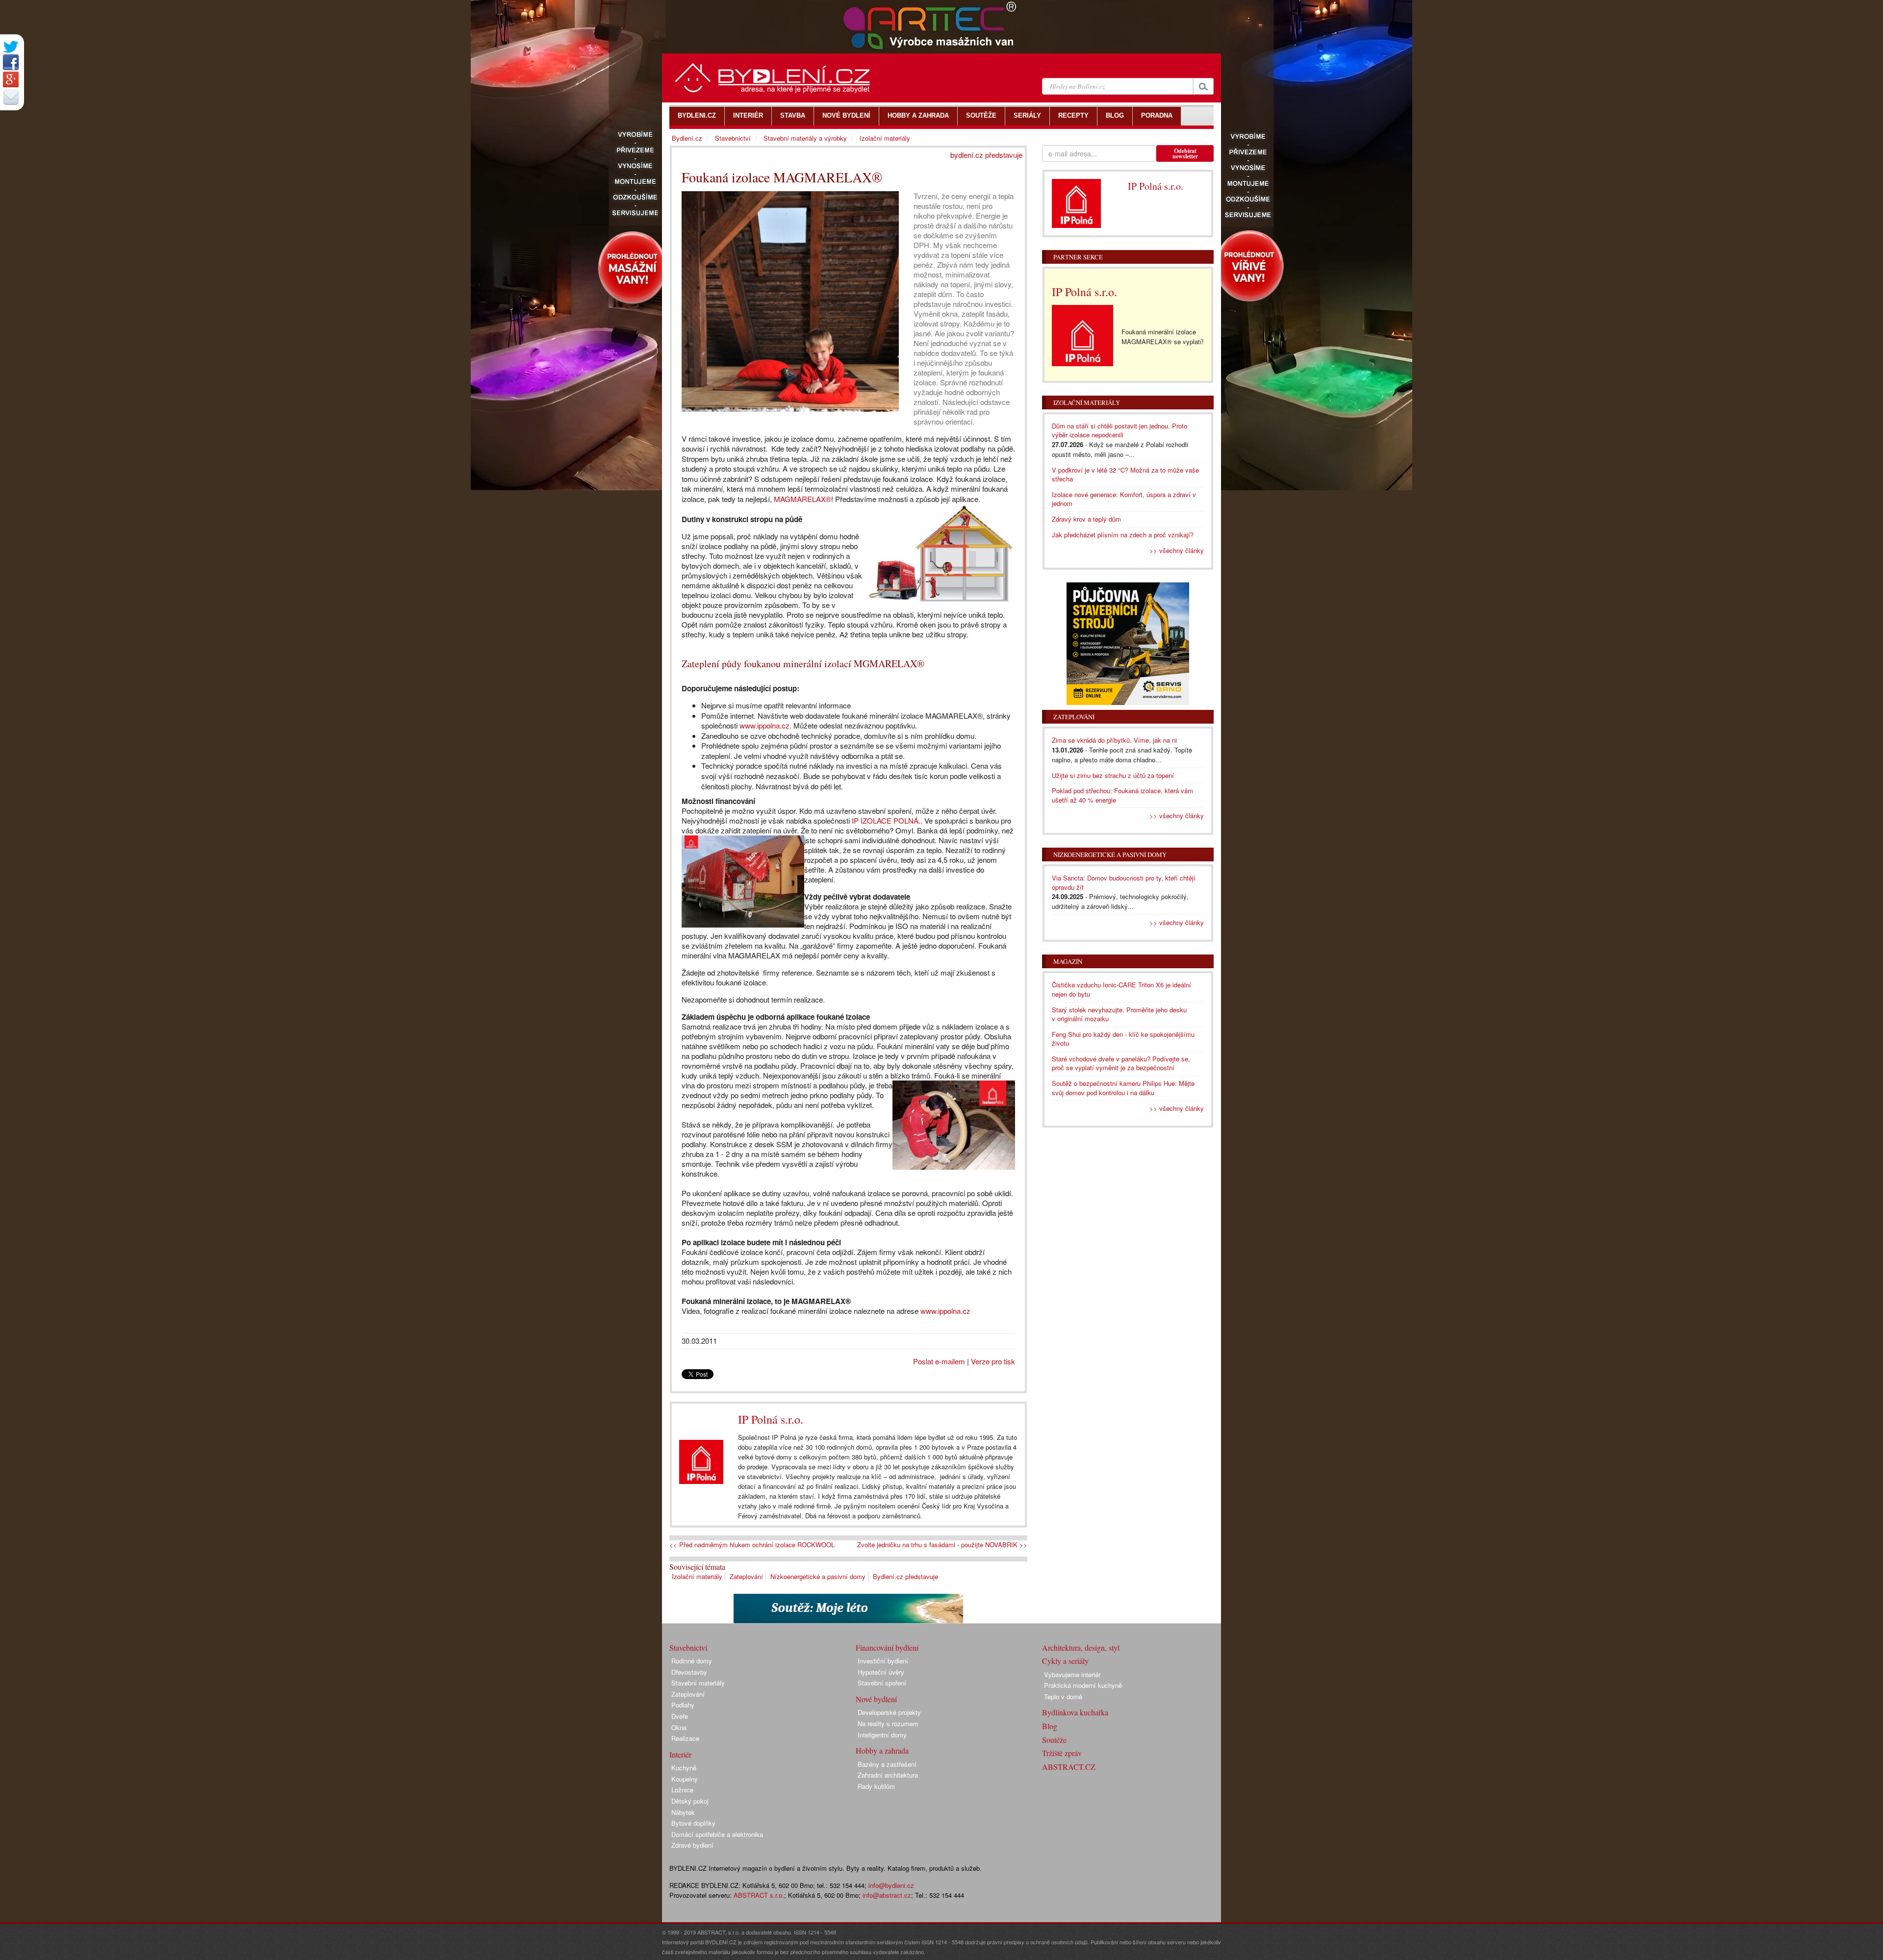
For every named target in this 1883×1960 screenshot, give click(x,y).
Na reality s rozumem (888, 1723)
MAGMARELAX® (802, 499)
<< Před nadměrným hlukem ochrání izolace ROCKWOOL (752, 1545)
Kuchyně (684, 1768)
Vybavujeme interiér (1072, 1674)
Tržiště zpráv (1062, 1753)
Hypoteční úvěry (881, 1672)
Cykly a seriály (1065, 1661)
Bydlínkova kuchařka (1075, 1712)
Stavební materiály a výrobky (805, 138)
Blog (1050, 1726)
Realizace (685, 1738)
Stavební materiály (698, 1683)
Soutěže (1054, 1740)
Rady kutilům (876, 1786)
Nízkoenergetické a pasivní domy (818, 1576)
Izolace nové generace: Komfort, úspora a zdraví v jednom (1124, 499)
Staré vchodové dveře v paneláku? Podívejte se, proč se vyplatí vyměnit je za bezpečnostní (1121, 1063)
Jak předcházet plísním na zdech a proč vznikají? (1123, 535)
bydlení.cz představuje (986, 155)
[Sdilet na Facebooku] (11, 62)
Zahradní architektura (888, 1775)
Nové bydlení (876, 1699)
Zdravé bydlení (692, 1845)
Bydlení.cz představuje (905, 1576)
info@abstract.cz (887, 1895)
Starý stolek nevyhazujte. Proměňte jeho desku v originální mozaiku (1119, 1014)
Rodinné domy (692, 1661)
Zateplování (746, 1576)
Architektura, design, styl (1081, 1647)
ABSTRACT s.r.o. (759, 1895)
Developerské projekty (889, 1712)
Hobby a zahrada (882, 1750)
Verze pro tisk (993, 1361)
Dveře (680, 1716)
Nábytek (683, 1812)
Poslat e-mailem (939, 1361)
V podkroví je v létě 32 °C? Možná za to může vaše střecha (1125, 475)
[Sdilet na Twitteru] (11, 47)
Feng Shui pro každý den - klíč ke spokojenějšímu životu (1123, 1039)
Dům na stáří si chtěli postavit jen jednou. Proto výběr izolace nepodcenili (1120, 430)
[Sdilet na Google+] (11, 79)
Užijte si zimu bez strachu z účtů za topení (1113, 775)
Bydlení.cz (687, 138)
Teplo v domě (1063, 1696)
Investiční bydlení (883, 1661)
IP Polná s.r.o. (771, 1419)
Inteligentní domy (882, 1735)
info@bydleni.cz (891, 1885)
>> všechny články (1177, 550)
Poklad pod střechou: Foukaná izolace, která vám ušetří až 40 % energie (1122, 795)
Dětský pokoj (690, 1801)
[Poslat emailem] (11, 97)
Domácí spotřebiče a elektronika (717, 1834)
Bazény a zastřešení (887, 1764)
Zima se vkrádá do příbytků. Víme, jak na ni (1114, 740)
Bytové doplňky (693, 1823)
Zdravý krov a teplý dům (1086, 519)
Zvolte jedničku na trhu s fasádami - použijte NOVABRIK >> (942, 1545)
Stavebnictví (733, 138)
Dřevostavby (689, 1672)
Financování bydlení (887, 1647)
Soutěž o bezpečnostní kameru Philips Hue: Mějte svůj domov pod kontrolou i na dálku (1123, 1088)
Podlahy (683, 1705)
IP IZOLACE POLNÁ (885, 820)
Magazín (1068, 961)
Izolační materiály (697, 1576)
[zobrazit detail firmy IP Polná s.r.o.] (701, 1462)
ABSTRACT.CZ (1069, 1767)
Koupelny (685, 1779)
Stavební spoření (882, 1683)
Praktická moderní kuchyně (1083, 1685)
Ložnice (682, 1790)
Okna (679, 1727)
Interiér (680, 1754)
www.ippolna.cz (764, 725)
